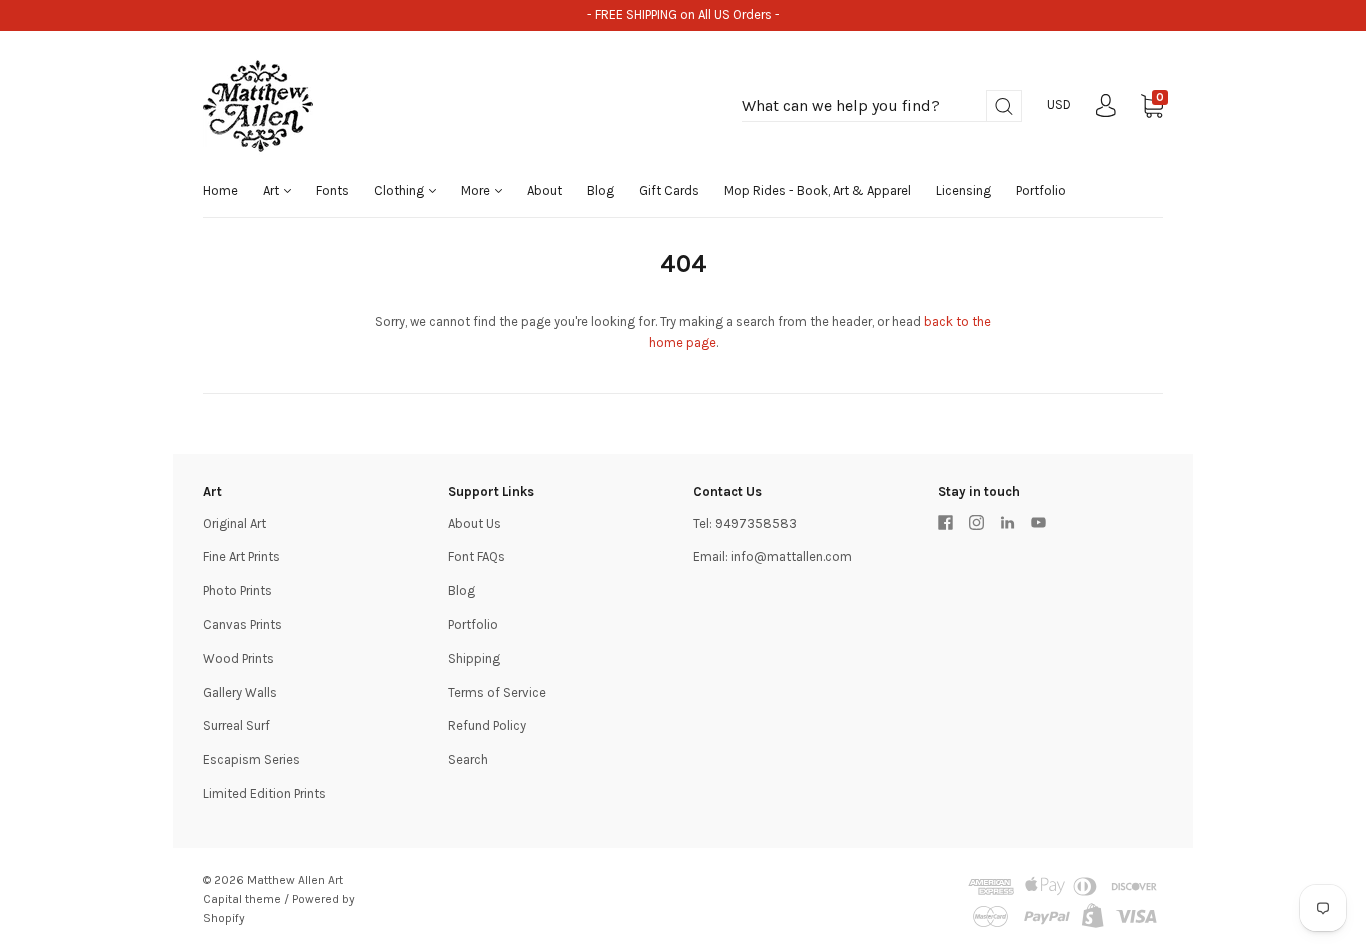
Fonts (332, 190)
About (544, 190)
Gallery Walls (240, 692)
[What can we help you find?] (882, 106)
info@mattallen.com (791, 556)
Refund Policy (487, 725)
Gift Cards (669, 190)
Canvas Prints (242, 624)
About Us (474, 523)
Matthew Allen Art (295, 880)
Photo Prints (237, 590)
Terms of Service (497, 692)
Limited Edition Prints (264, 793)
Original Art (234, 523)
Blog (600, 190)
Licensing (963, 190)
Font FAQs (476, 556)
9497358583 (756, 523)
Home (220, 190)
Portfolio (1041, 190)
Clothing (400, 190)
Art (272, 190)
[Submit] (1004, 106)
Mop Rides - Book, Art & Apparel (817, 190)
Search (468, 759)
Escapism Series (251, 759)
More (477, 190)
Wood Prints (238, 658)
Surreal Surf (236, 725)
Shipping (474, 658)
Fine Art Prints (241, 556)
